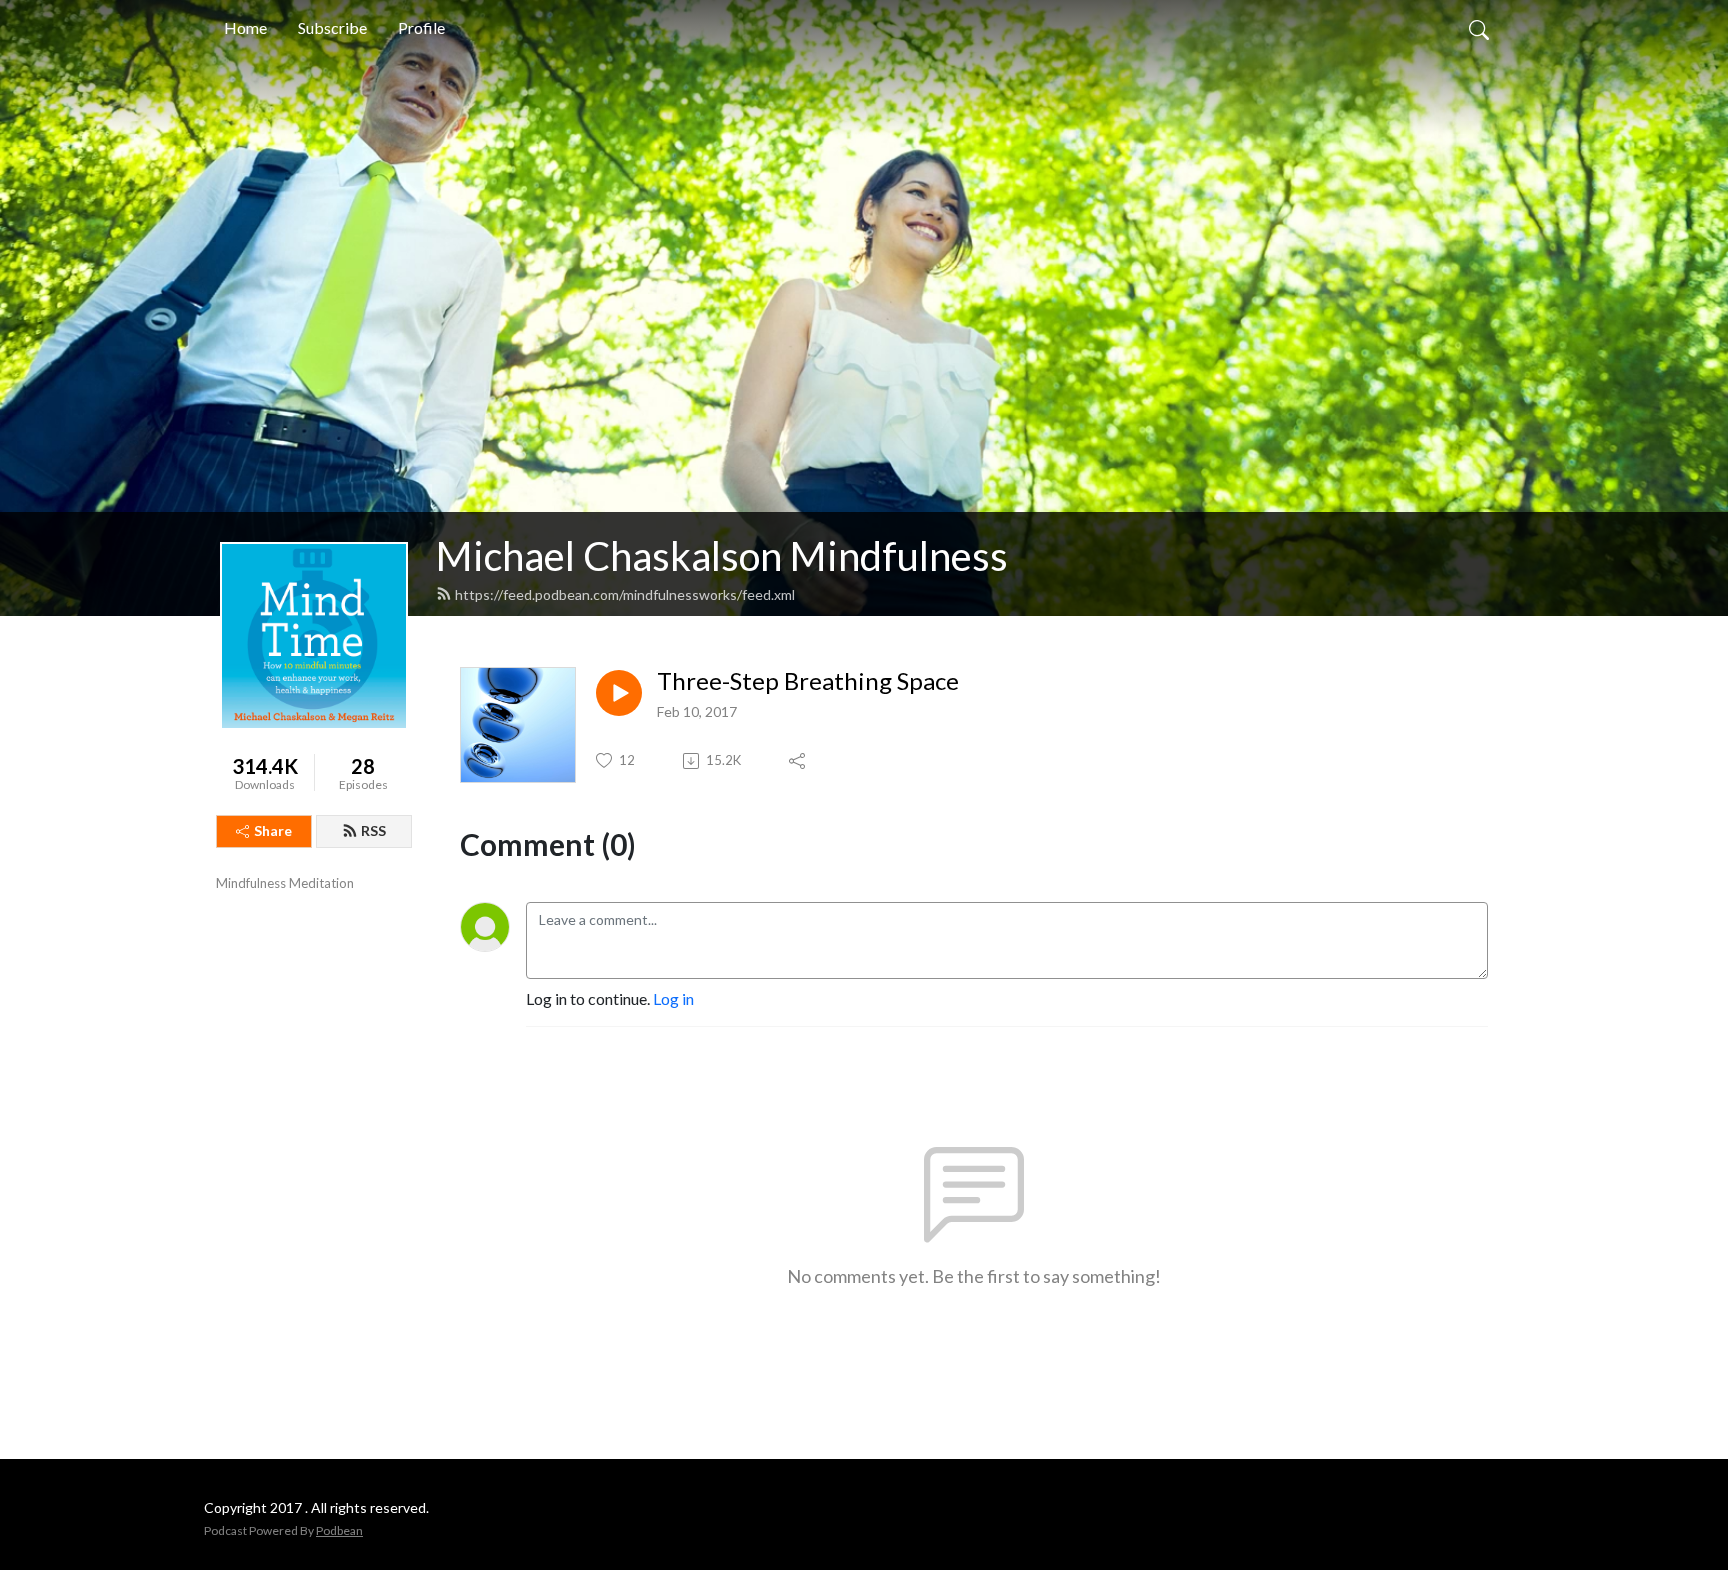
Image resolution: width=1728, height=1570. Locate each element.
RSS (373, 830)
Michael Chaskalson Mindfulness (722, 556)
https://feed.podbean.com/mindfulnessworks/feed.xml (625, 594)
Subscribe (332, 27)
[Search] (1479, 28)
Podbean (339, 1530)
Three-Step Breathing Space (808, 681)
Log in (673, 998)
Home (245, 27)
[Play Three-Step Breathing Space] (619, 693)
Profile (421, 27)
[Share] (798, 761)
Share (273, 830)
